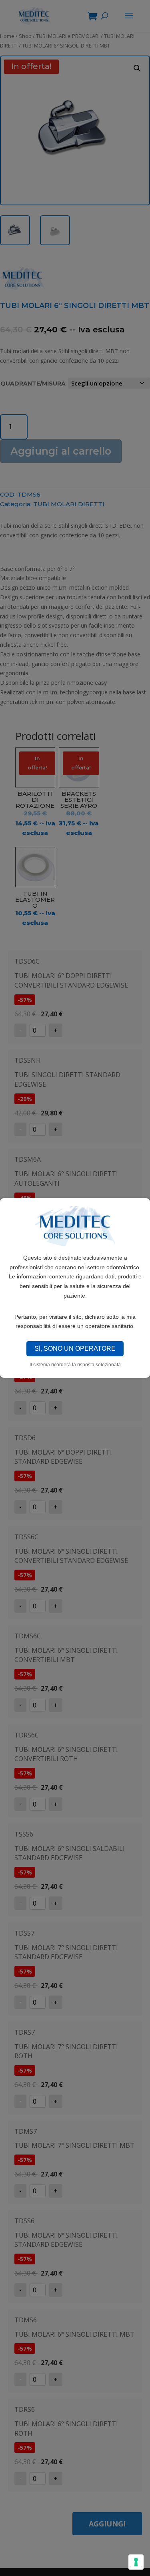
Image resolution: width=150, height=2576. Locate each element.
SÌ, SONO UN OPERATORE (75, 1349)
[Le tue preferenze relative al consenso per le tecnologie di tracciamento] (136, 2562)
